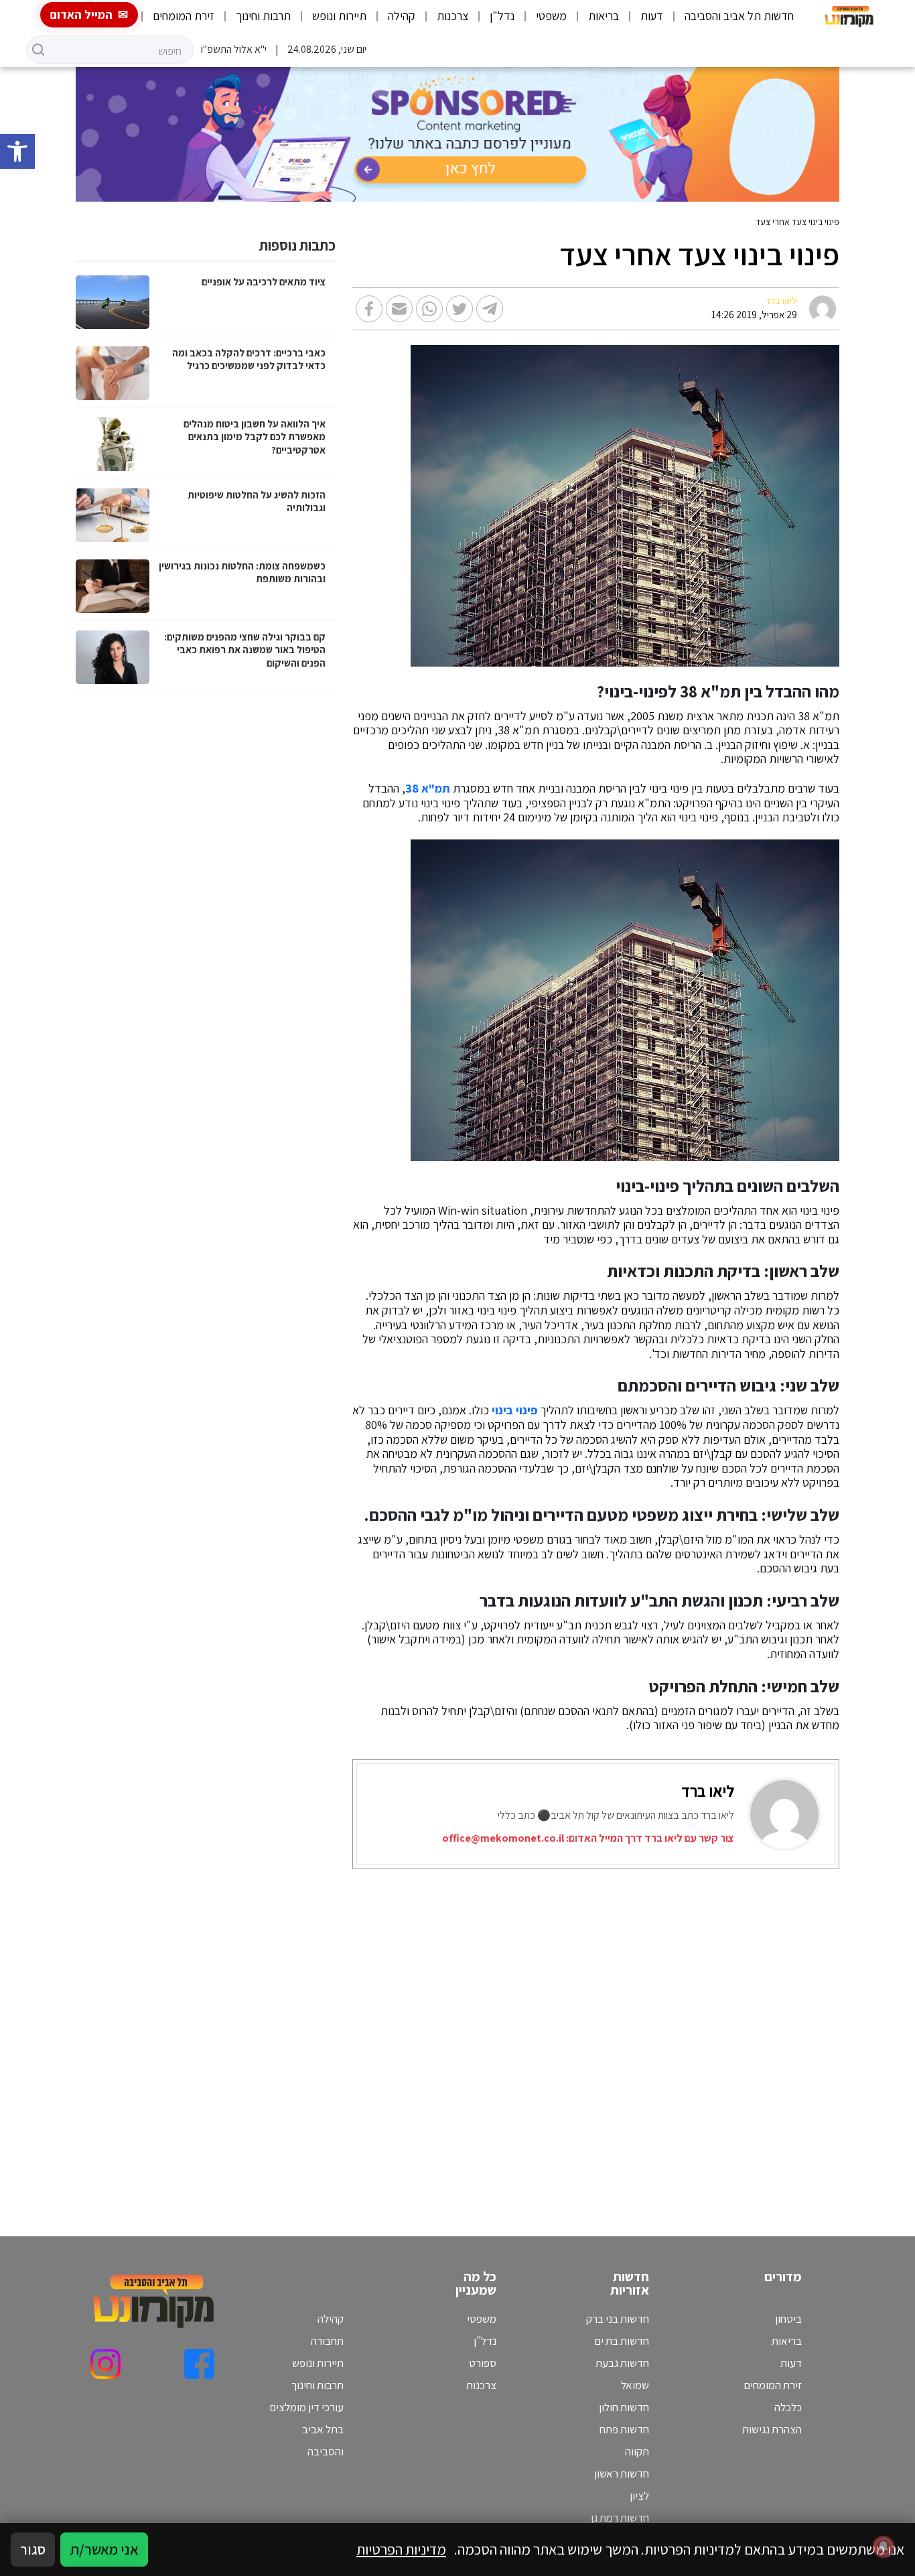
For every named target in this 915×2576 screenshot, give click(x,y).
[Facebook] (199, 2364)
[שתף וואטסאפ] (429, 309)
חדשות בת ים (622, 2341)
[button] (17, 151)
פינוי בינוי (514, 1410)
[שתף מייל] (399, 309)
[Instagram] (105, 2364)
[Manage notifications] (884, 2547)
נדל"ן (502, 16)
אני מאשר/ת (104, 2549)
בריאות (604, 16)
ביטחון (788, 2319)
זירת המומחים (184, 16)
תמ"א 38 (428, 789)
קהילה (402, 16)
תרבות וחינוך (263, 16)
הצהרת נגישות (772, 2429)
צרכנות (452, 16)
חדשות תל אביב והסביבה (739, 16)
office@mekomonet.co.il (503, 1838)
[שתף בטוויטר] (460, 309)
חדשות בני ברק (618, 2319)
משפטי (551, 16)
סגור (33, 2549)
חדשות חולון (624, 2407)
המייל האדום (81, 14)
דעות (652, 16)
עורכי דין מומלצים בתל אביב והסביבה (306, 2429)
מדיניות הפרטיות (401, 2549)
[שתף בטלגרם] (490, 309)
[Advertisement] (583, 2036)
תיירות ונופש (339, 16)
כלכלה (788, 2407)
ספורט (483, 2363)
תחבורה (327, 2341)
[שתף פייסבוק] (369, 309)
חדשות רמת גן (620, 2518)
